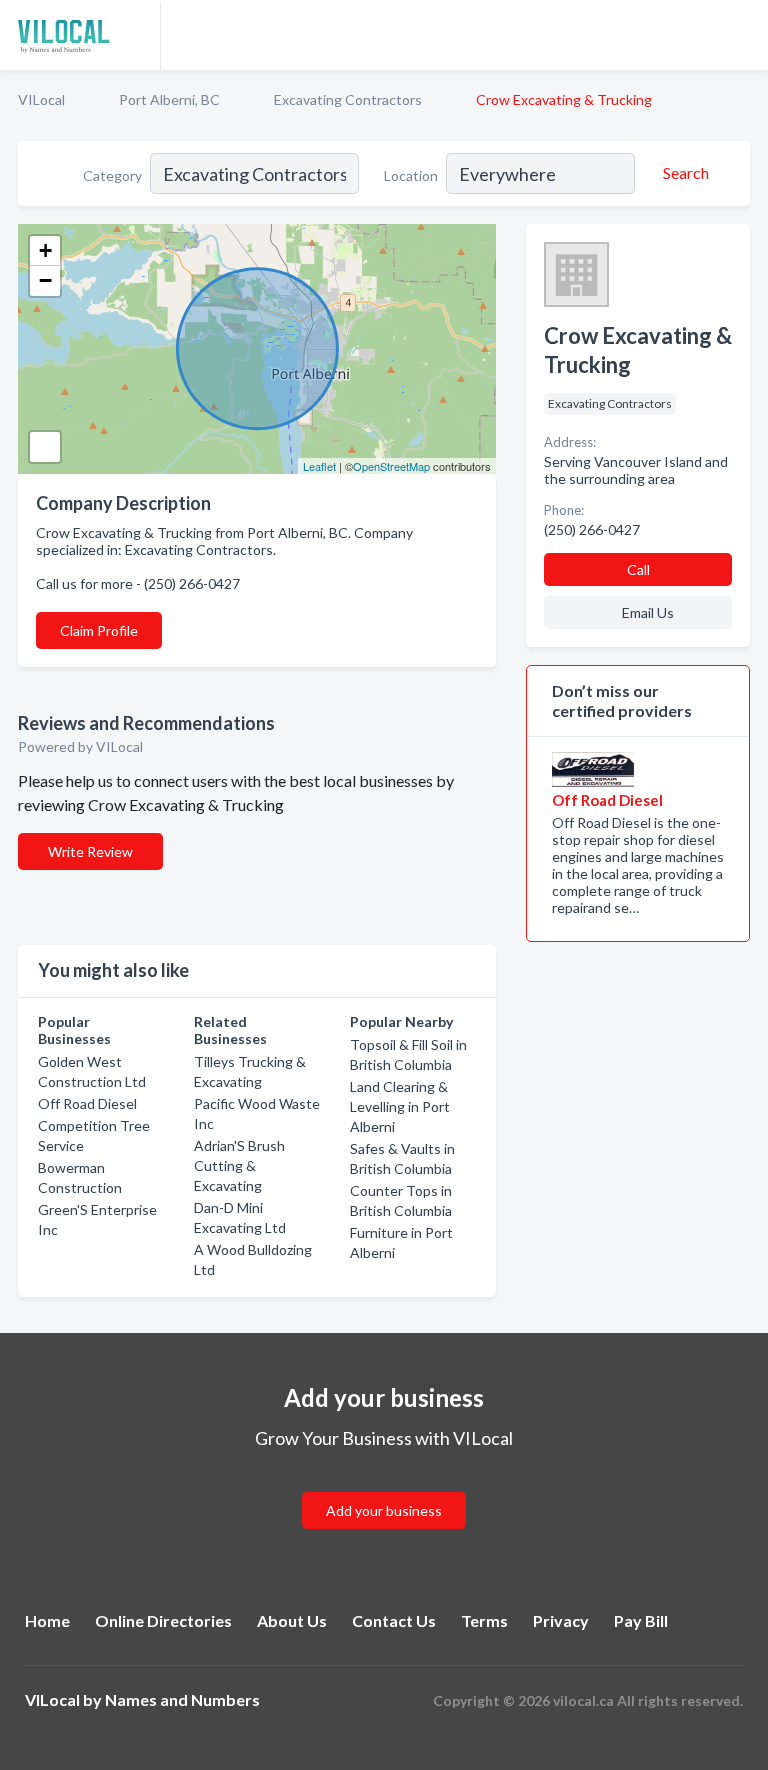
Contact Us (394, 1620)
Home (47, 1620)
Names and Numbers (182, 1699)
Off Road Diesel (87, 1103)
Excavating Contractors (348, 99)
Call (638, 569)
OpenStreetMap (391, 466)
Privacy (561, 1620)
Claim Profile (99, 630)
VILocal (41, 99)
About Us (292, 1620)
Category (112, 175)
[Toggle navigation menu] (741, 35)
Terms (484, 1620)
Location (411, 175)
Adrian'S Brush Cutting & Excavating (239, 1165)
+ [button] (45, 250)
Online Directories (163, 1620)
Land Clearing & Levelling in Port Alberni (400, 1106)
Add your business (384, 1510)
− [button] (45, 280)
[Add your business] (384, 1486)
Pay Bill (641, 1620)
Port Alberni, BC (169, 99)
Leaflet (319, 466)
